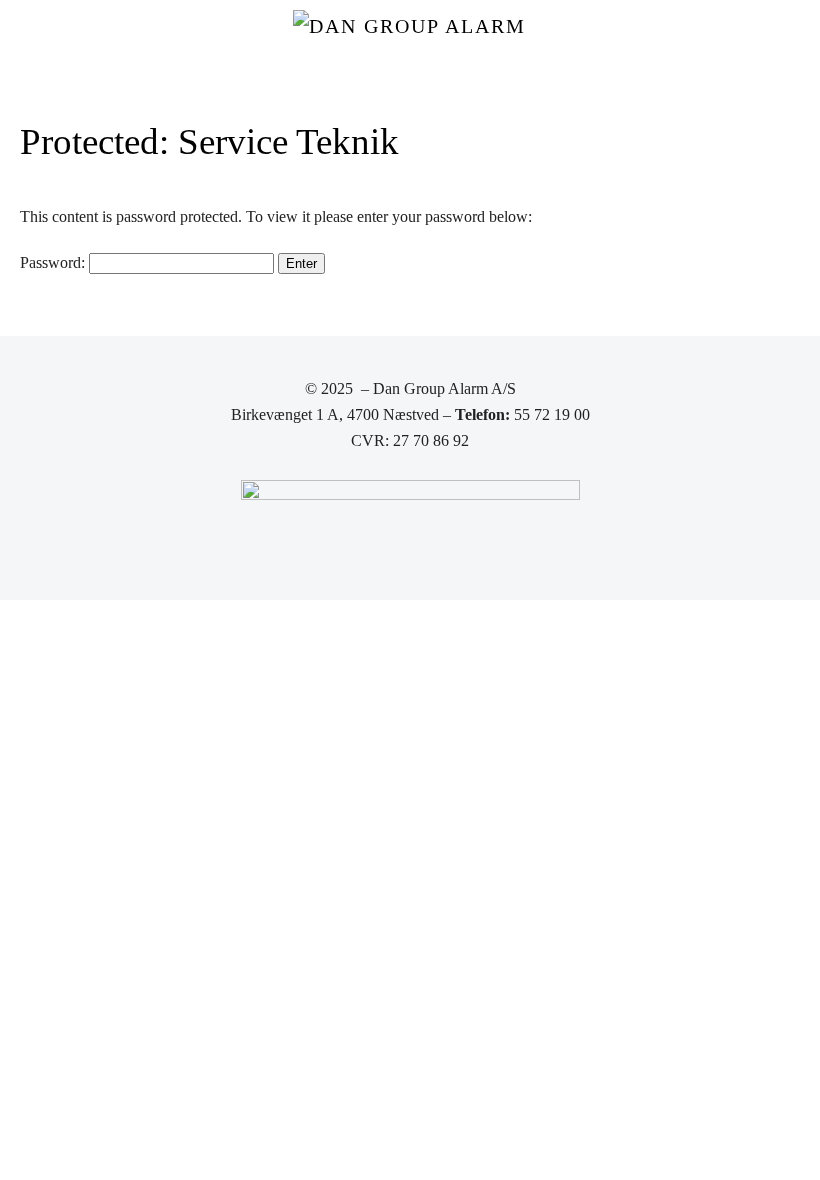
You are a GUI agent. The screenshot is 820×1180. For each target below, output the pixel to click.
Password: (54, 262)
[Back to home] (410, 40)
